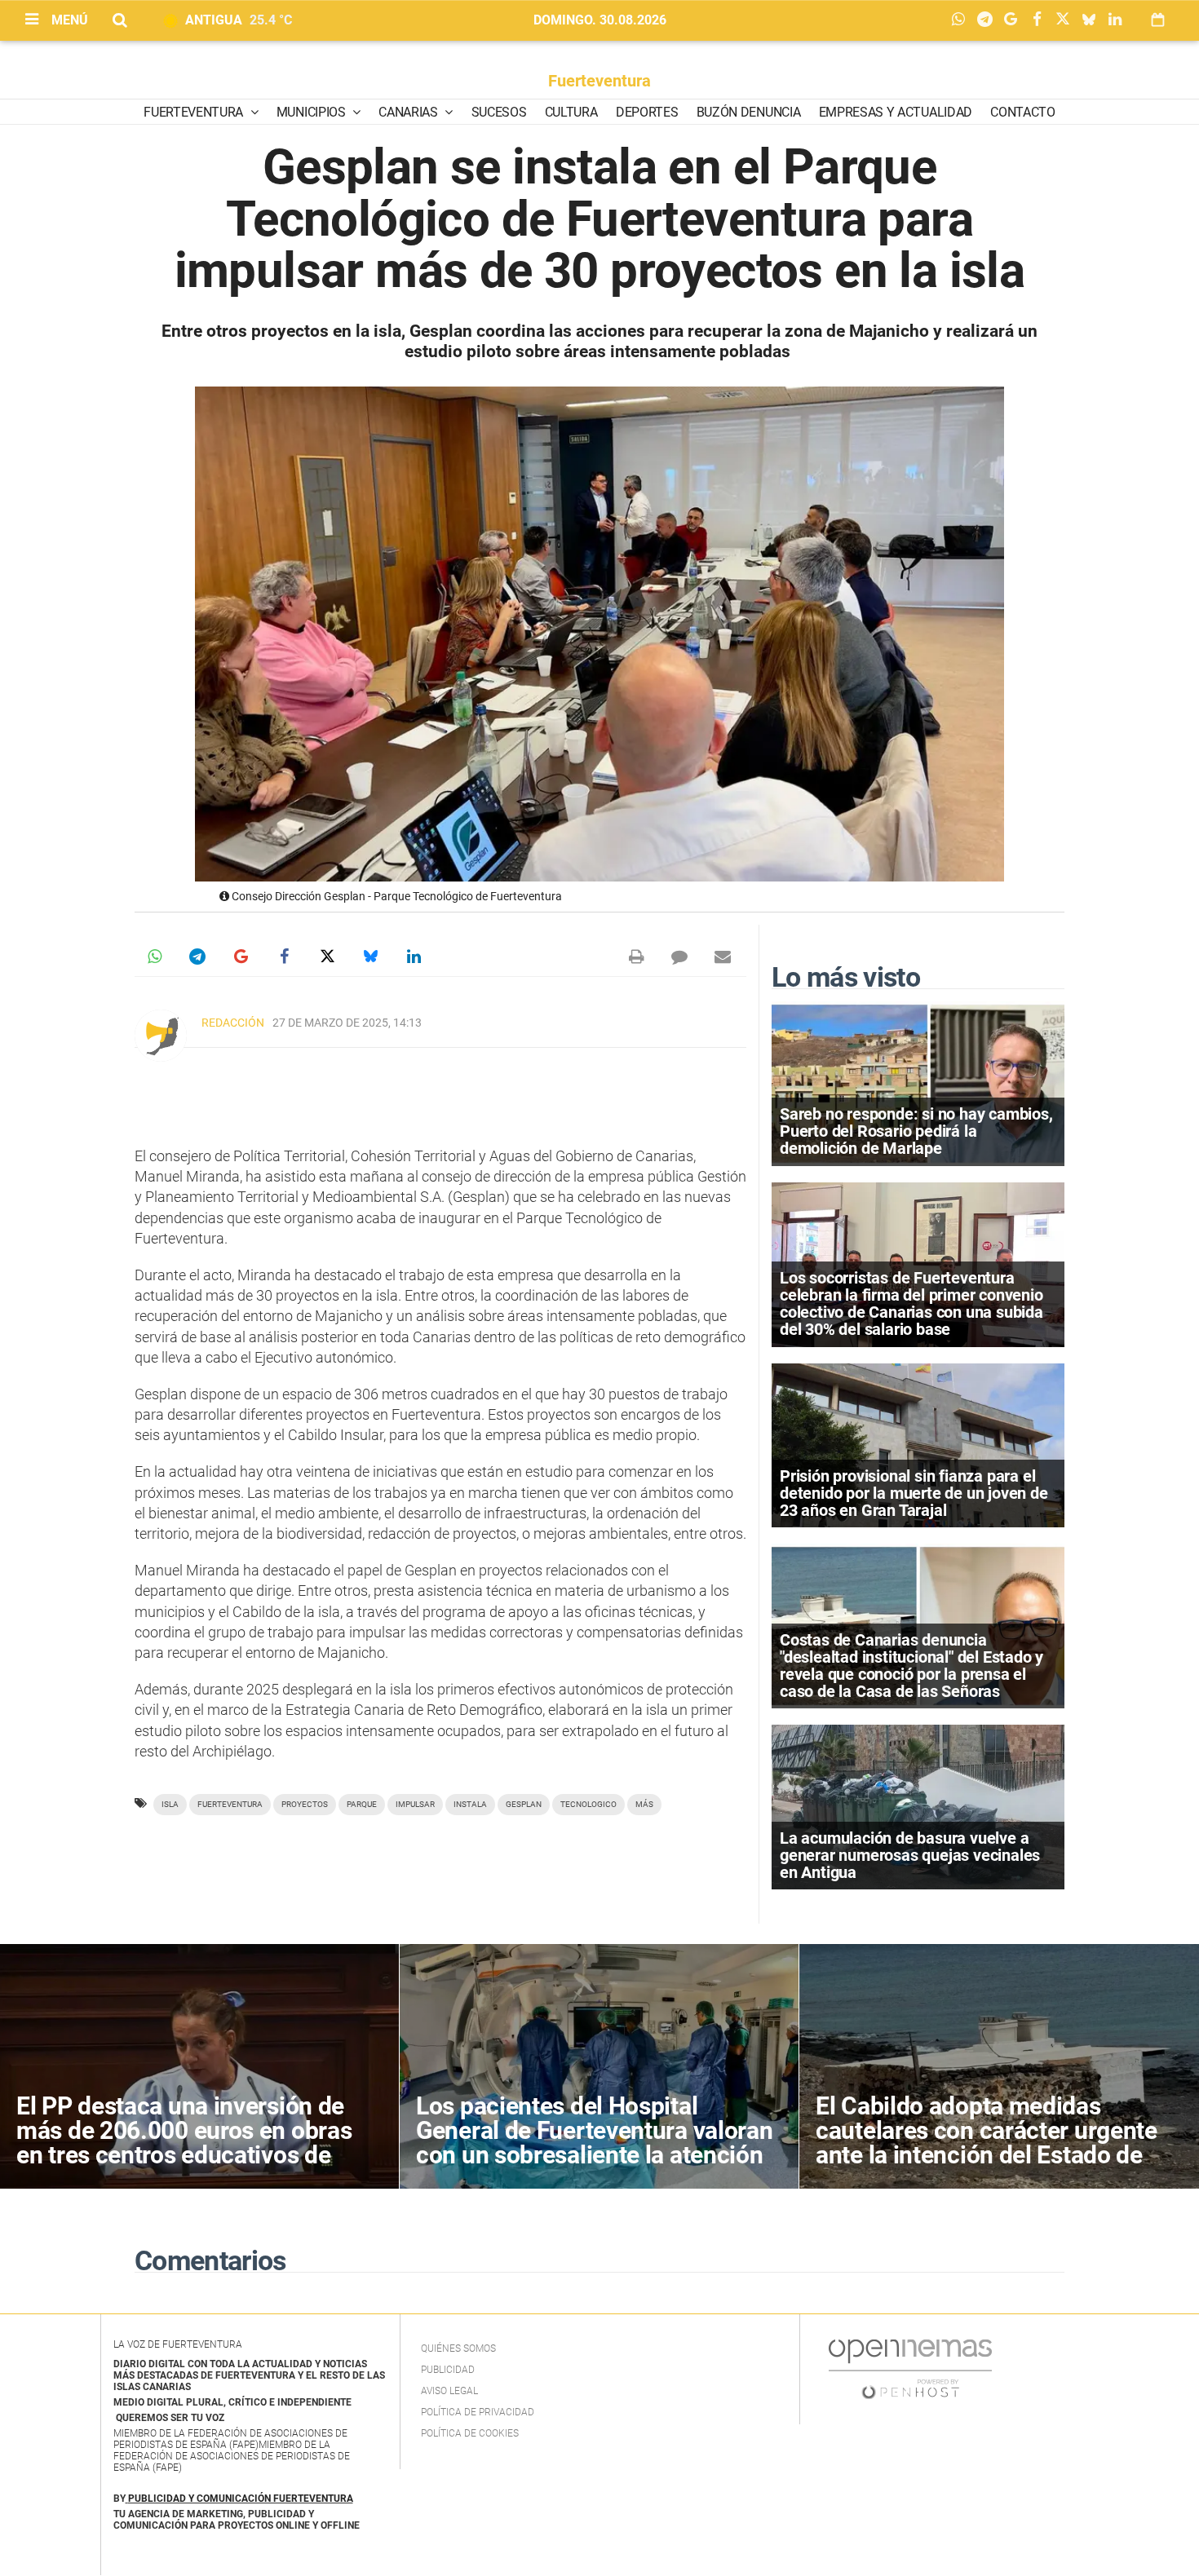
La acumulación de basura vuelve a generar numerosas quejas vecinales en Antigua (910, 1855)
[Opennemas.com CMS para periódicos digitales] (910, 2369)
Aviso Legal (449, 2391)
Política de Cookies (470, 2433)
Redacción (233, 1023)
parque (362, 1804)
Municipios (312, 112)
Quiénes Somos (458, 2348)
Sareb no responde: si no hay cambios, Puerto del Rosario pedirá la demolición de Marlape (916, 1131)
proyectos (305, 1804)
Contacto (1022, 112)
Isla (170, 1804)
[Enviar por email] (723, 957)
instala (470, 1804)
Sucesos (499, 112)
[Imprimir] (636, 957)
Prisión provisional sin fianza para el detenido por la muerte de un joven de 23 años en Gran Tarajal (914, 1493)
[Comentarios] (679, 957)
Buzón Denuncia (749, 112)
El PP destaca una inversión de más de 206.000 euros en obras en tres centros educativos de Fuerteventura (184, 2143)
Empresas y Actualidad (896, 112)
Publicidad (448, 2370)
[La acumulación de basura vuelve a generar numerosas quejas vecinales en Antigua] (918, 1807)
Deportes (647, 112)
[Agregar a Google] (1015, 20)
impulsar (415, 1804)
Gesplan (524, 1804)
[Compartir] (962, 20)
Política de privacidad (478, 2412)
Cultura (571, 112)
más (644, 1804)
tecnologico (588, 1804)
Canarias (409, 112)
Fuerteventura (599, 81)
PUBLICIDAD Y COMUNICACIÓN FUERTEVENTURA (241, 2499)
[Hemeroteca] (1158, 20)
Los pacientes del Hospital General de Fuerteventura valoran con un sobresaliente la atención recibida (594, 2143)
